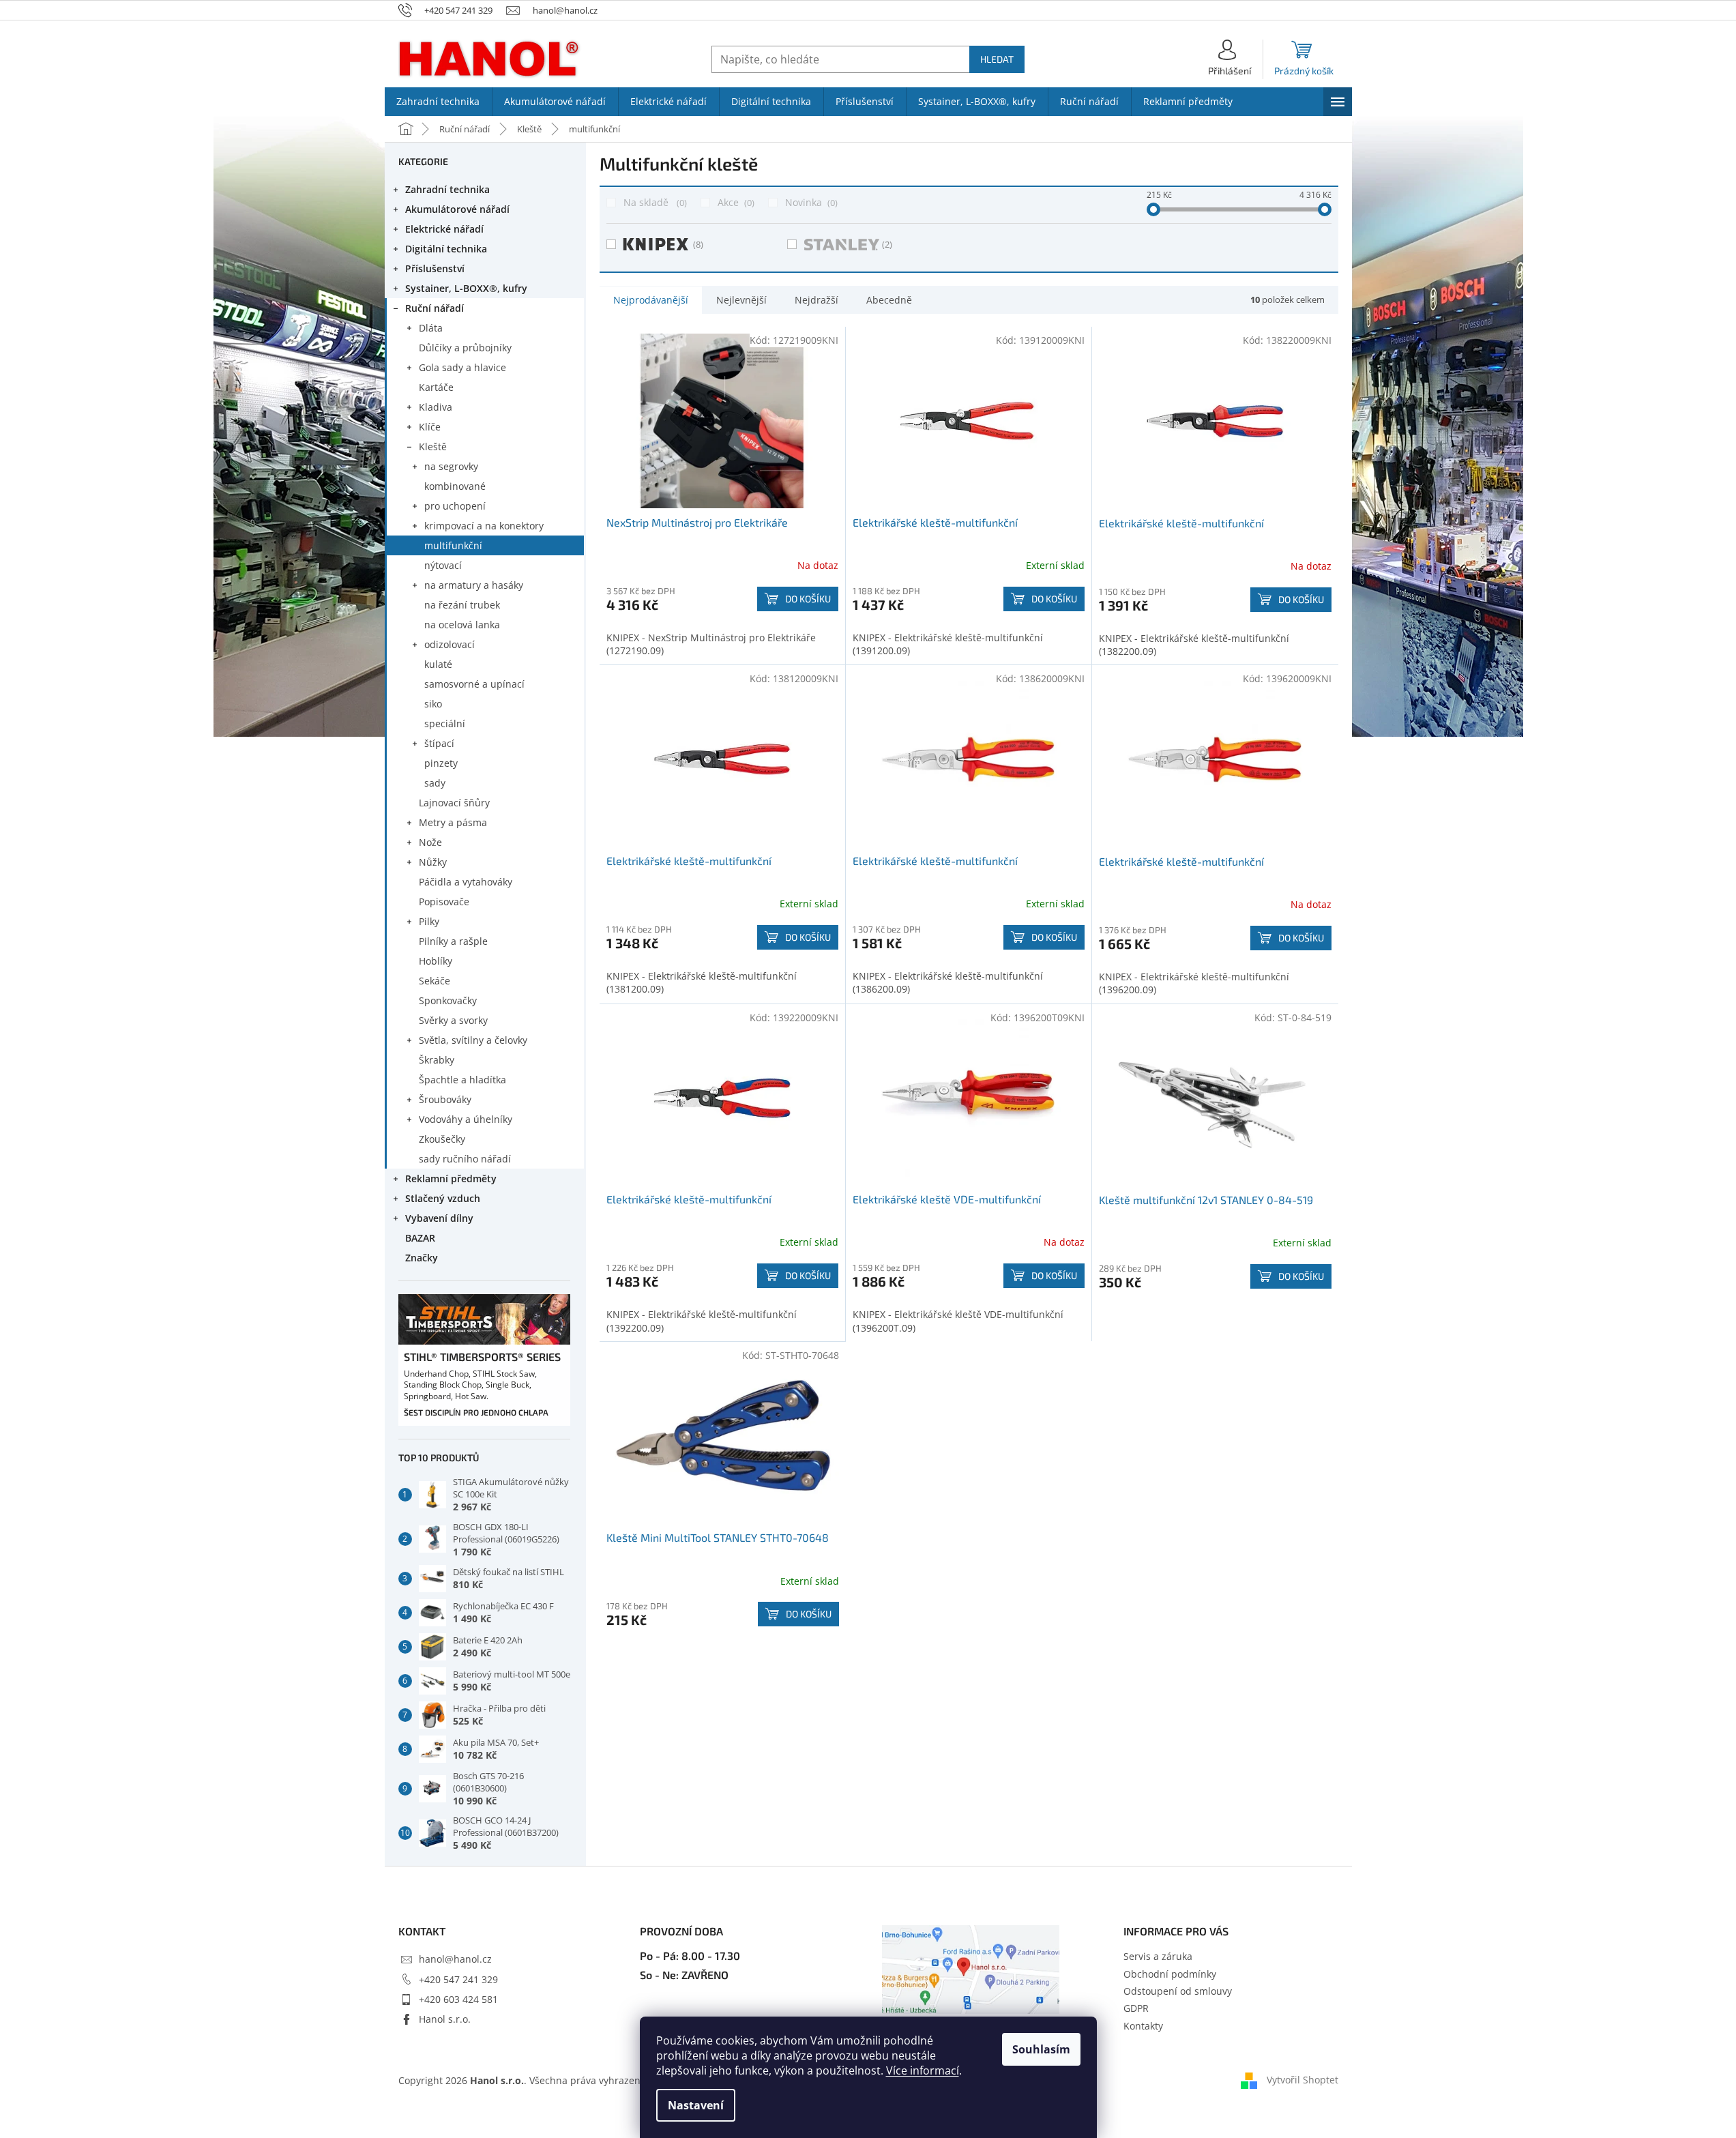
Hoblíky (436, 961)
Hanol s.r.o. (445, 2019)
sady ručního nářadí (465, 1159)
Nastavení (696, 2105)
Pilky (429, 921)
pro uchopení (455, 506)
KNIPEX (698, 244)
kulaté (438, 664)
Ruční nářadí (435, 308)
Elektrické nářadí (444, 229)
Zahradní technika (447, 189)
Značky (422, 1258)
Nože (430, 842)
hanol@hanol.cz (455, 1959)
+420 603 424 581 (458, 1999)
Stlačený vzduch (443, 1198)
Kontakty (1143, 2026)
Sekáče (435, 981)
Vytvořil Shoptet (1303, 2079)
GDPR (1136, 2008)
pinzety (441, 763)
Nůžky (433, 862)
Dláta (431, 328)
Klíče (430, 427)
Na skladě (654, 202)
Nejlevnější (741, 300)
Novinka (810, 202)
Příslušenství (435, 268)
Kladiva (436, 407)
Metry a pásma (453, 822)
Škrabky (437, 1060)
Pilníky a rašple (453, 941)
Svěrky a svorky (453, 1020)
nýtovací (443, 565)
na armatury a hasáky (474, 585)
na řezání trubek (462, 605)
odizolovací (450, 644)
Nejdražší (816, 300)
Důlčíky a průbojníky (465, 348)
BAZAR (420, 1238)
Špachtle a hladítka (462, 1080)
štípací (439, 743)
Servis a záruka (1158, 1956)
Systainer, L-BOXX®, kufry (466, 288)
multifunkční (453, 545)
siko (433, 704)
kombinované (455, 486)
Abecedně (889, 300)
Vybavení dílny (439, 1218)
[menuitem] (438, 102)
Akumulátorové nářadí (457, 209)
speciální (445, 723)
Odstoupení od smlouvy (1178, 1991)
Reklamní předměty (451, 1178)
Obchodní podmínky (1170, 1974)
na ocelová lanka (462, 625)
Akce (735, 202)
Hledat (997, 59)
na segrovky (451, 466)
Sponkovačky (448, 1000)
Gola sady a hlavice (462, 367)
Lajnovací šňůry (454, 803)
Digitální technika (446, 249)
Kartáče (436, 387)
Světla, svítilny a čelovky (473, 1040)
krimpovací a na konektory (484, 526)
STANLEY (887, 244)
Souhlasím (1041, 2049)
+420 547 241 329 (458, 1979)
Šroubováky (445, 1099)
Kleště (433, 446)
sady (435, 783)
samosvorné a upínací (474, 684)
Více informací (923, 2070)
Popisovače (444, 902)
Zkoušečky (442, 1139)
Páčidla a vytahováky (466, 882)
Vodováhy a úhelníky (466, 1119)
